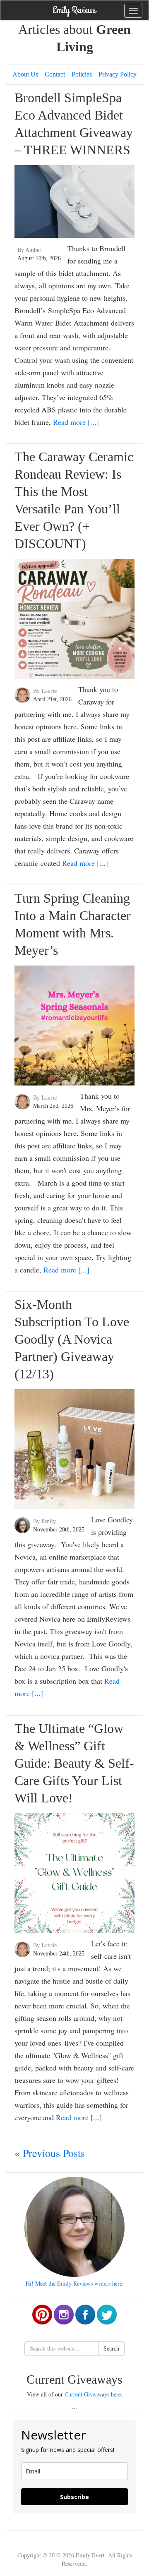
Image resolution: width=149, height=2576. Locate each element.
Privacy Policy (118, 74)
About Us (25, 74)
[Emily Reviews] (74, 10)
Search (111, 2348)
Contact (55, 74)
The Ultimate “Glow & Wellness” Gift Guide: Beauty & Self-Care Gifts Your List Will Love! (74, 1763)
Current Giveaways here (93, 2394)
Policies (82, 74)
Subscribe (74, 2497)
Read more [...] (76, 422)
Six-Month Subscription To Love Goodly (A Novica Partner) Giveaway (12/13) (72, 1339)
